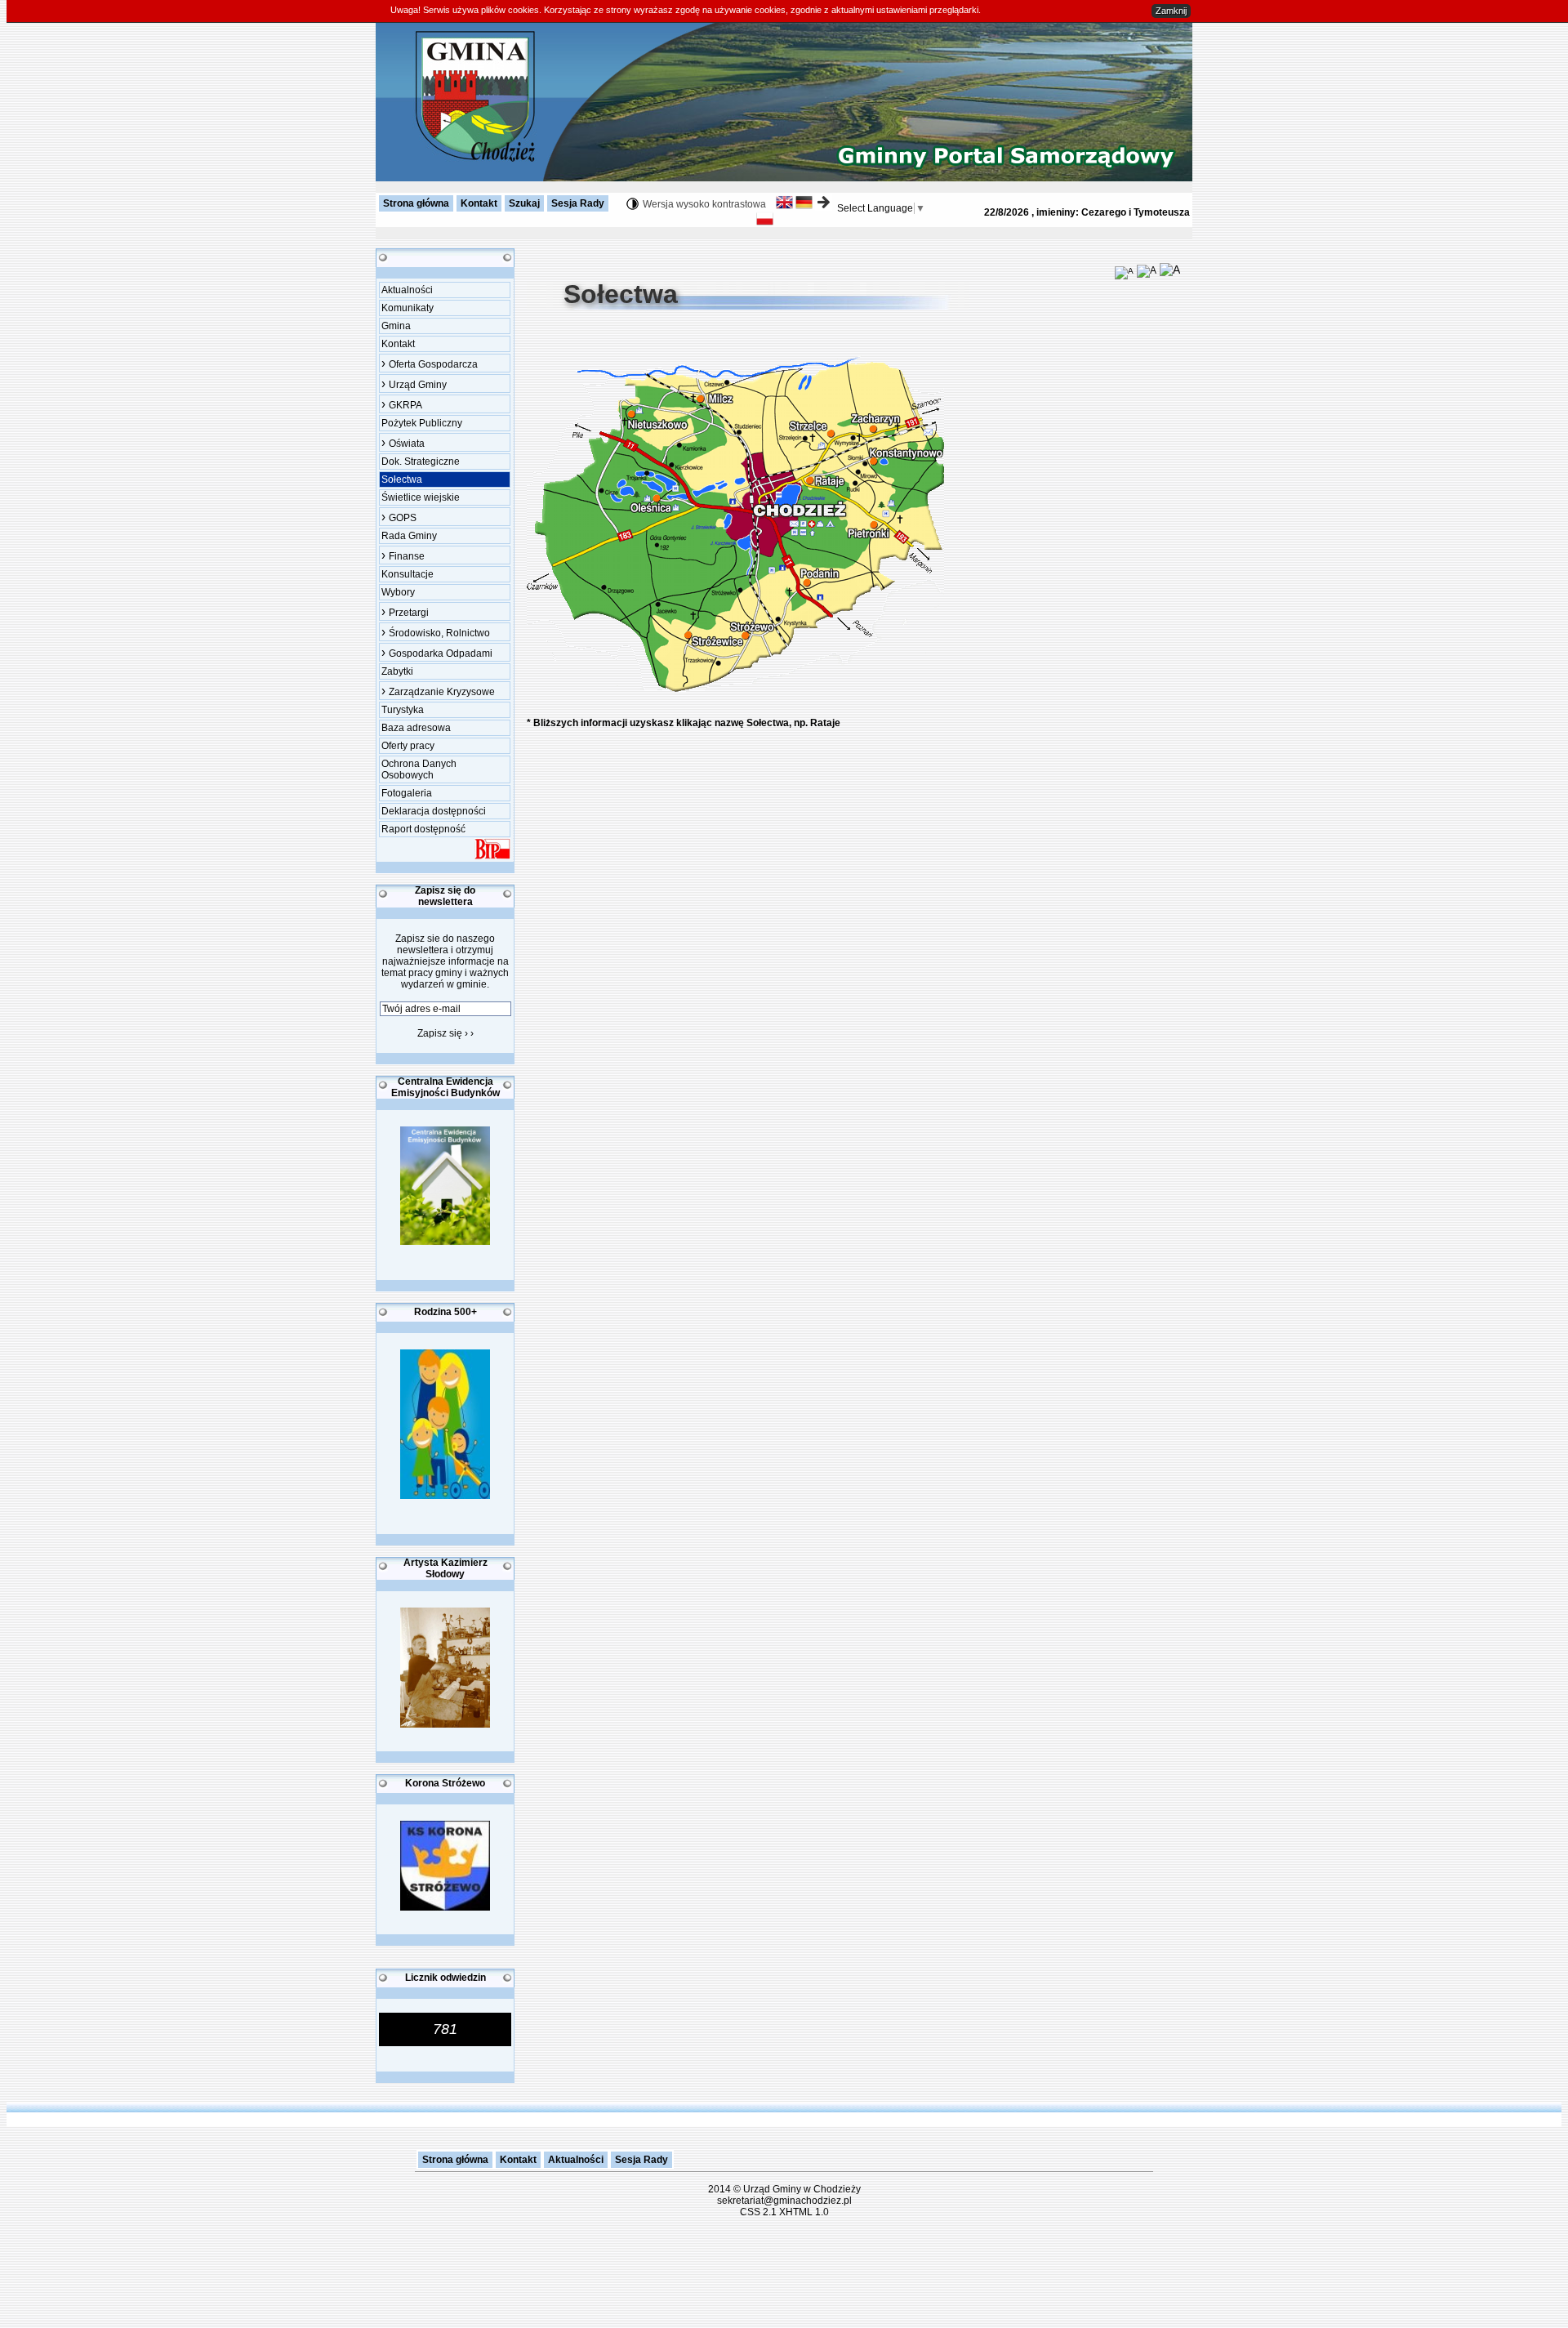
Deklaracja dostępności (434, 811)
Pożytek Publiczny (422, 423)
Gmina (396, 326)
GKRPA (402, 404)
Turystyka (403, 710)
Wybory (398, 592)
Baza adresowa (416, 728)
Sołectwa (402, 479)
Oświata (403, 442)
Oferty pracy (408, 746)
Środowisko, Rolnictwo (436, 632)
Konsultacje (408, 574)
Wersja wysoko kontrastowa (704, 204)
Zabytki (397, 671)
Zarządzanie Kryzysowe (438, 691)
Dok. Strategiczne (421, 462)
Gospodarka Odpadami (437, 652)
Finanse (403, 555)
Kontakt (398, 344)
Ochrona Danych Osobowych (419, 769)
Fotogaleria (407, 793)
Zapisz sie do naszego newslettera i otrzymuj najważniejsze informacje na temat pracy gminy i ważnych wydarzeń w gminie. (445, 961)
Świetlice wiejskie (421, 497)
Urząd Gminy (414, 384)
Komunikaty (408, 308)
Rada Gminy (409, 536)
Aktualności (407, 290)
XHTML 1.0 (804, 2212)
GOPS (399, 517)
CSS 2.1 (758, 2212)
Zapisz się (445, 1033)
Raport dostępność (423, 829)
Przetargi (405, 611)
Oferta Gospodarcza (430, 363)
